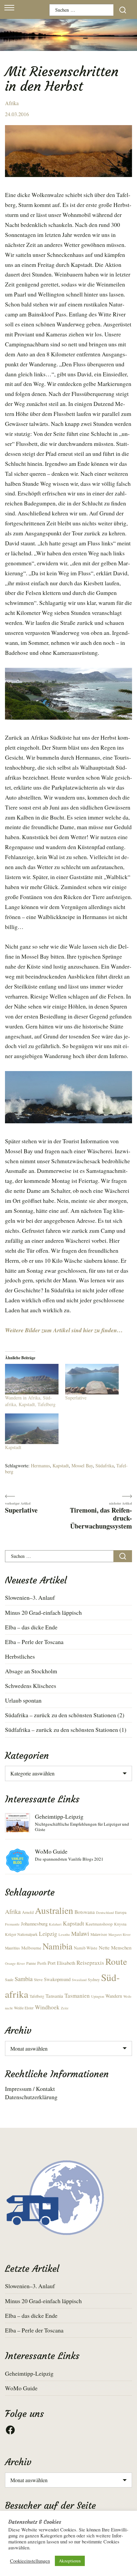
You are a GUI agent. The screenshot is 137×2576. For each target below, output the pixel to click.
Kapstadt (13, 1447)
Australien (54, 1910)
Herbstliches (20, 1656)
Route (116, 1961)
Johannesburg (34, 1924)
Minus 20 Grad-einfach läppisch (43, 1612)
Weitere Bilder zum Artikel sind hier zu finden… (64, 1330)
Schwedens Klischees (31, 1686)
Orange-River (15, 1963)
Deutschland (105, 1913)
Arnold (28, 1912)
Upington (98, 1996)
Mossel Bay (82, 1466)
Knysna (120, 1924)
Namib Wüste (86, 1948)
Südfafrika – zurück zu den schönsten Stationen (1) (66, 1730)
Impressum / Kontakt (30, 2089)
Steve (38, 1980)
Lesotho (64, 1934)
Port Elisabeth (61, 1963)
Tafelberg (37, 1996)
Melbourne (31, 1948)
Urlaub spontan (23, 1700)
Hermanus (40, 1466)
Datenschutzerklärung (31, 2097)
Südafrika (105, 1466)
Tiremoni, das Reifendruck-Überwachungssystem (101, 1518)
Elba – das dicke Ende (31, 1627)
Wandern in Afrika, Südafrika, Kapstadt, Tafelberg (30, 1401)
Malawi (80, 1933)
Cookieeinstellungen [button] (30, 2561)
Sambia (24, 1979)
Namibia (58, 1946)
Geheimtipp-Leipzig (59, 1816)
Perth (42, 1963)
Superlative (76, 1398)
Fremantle (12, 1924)
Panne (31, 1963)
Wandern (114, 1996)
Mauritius (12, 1948)
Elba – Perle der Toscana (34, 1642)
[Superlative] (92, 1379)
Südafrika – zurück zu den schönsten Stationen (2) (65, 1715)
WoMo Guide (51, 1851)
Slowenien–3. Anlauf (30, 1597)
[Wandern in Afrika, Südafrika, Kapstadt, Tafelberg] (32, 1379)
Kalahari (55, 1924)
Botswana (85, 1912)
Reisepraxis (90, 1963)
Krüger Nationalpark (21, 1934)
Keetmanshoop (99, 1924)
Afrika (12, 103)
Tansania (54, 1996)
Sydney (94, 1980)
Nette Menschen (115, 1947)
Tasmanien (77, 1996)
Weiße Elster (24, 2008)
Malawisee (99, 1934)
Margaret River (120, 1934)
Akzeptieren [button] (70, 2561)
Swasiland (79, 1980)
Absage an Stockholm (31, 1671)
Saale (9, 1980)
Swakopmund (57, 1979)
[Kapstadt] (32, 1429)
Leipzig (48, 1934)
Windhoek (47, 2007)
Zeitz (65, 2008)
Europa (121, 1912)
